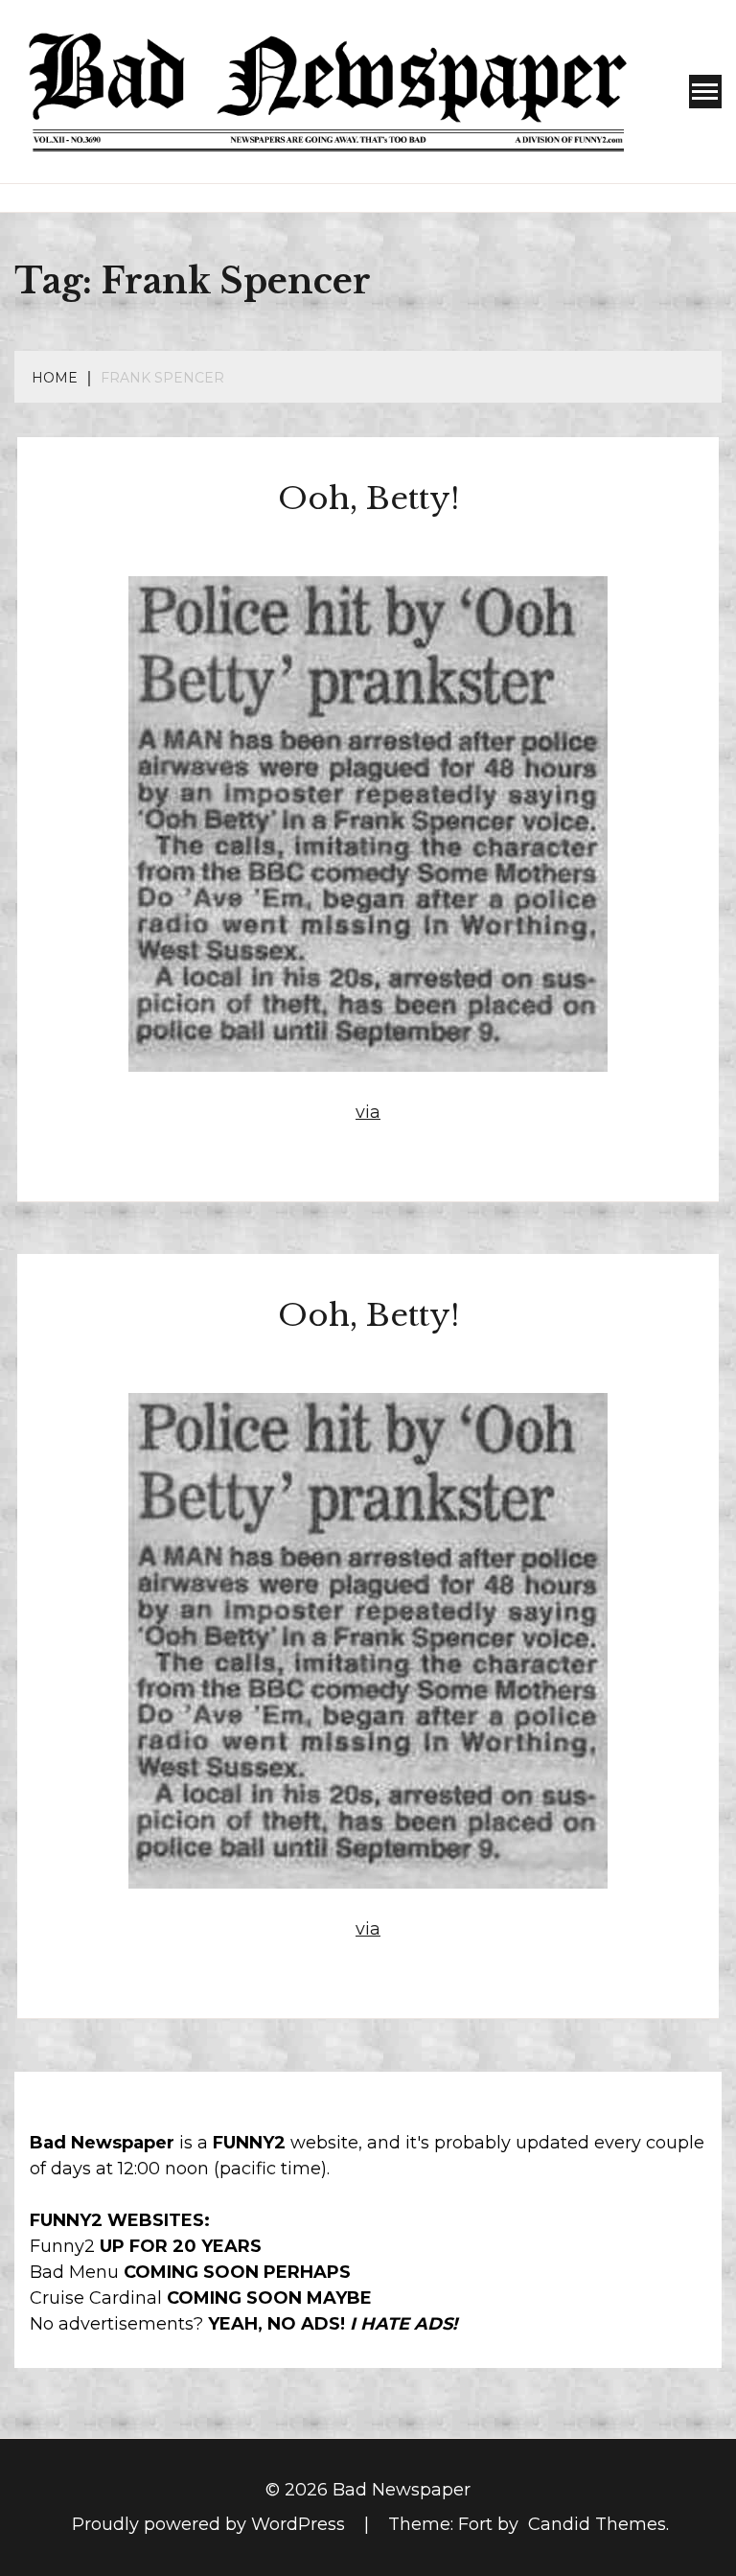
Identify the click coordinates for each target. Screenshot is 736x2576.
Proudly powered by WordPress (211, 2524)
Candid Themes (597, 2524)
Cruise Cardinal (96, 2298)
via (368, 1112)
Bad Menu (74, 2272)
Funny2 (62, 2246)
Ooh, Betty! (368, 499)
